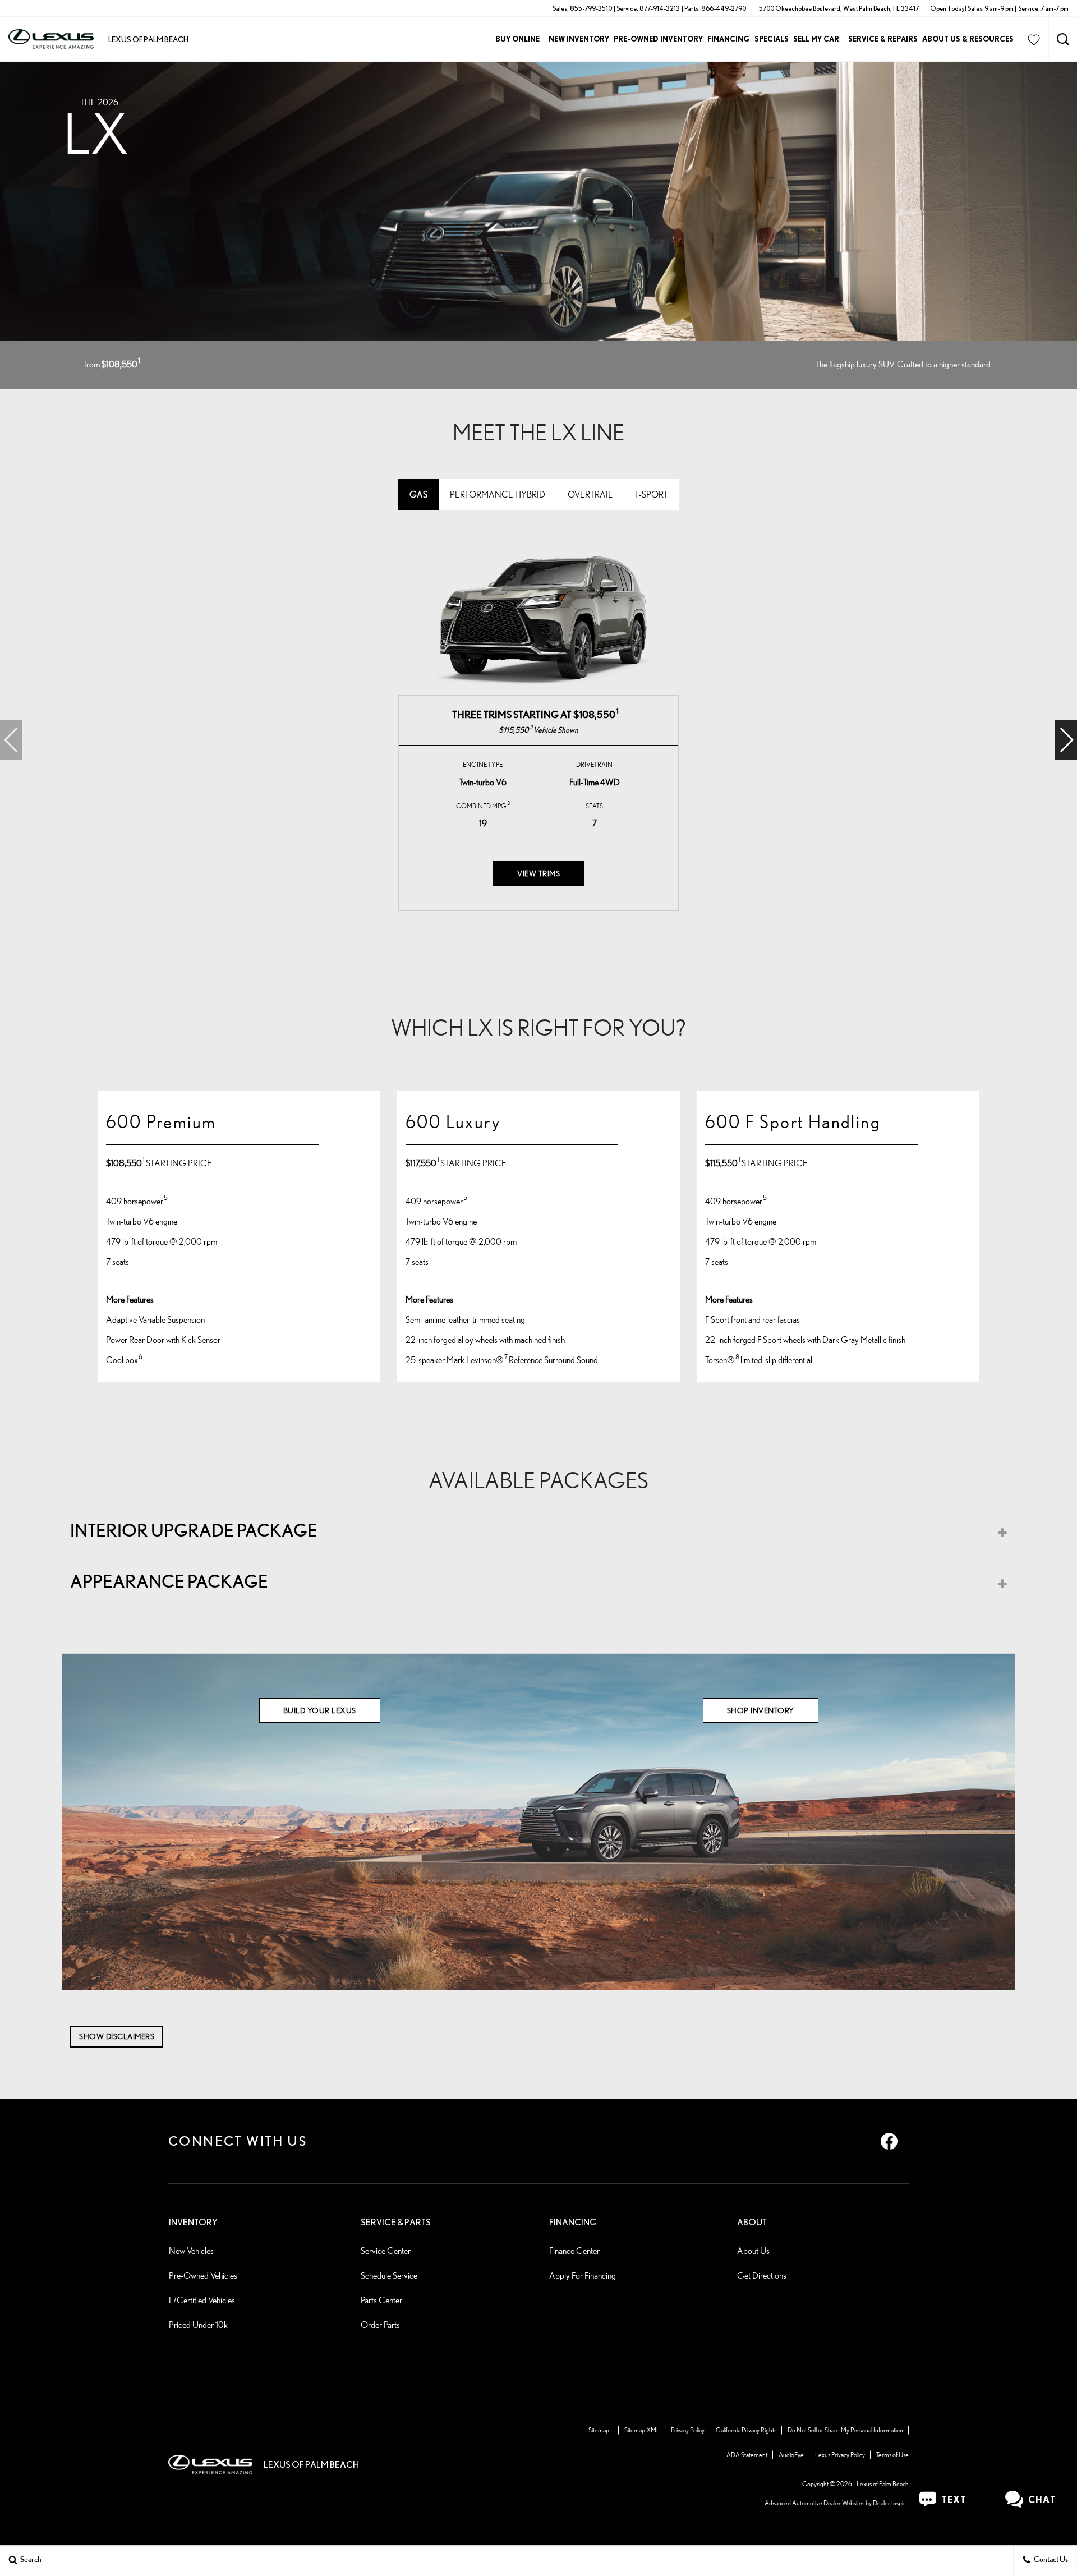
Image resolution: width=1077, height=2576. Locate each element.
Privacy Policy (688, 2430)
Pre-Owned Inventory (658, 39)
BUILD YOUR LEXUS (320, 1710)
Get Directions (762, 2276)
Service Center (386, 2251)
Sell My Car (816, 39)
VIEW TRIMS (538, 873)
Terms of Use (892, 2455)
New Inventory (579, 39)
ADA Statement (747, 2455)
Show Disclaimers (117, 2036)
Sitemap (599, 2430)
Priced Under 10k (198, 2325)
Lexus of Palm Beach (883, 2484)
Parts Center (381, 2300)
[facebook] (889, 2141)
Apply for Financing (583, 2276)
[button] (1063, 39)
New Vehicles (191, 2251)
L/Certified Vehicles (202, 2300)
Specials (772, 39)
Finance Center (574, 2251)
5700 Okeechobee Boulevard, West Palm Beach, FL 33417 (839, 8)
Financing (729, 39)
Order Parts (380, 2325)
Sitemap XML (642, 2430)
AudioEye (791, 2455)
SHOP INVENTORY (761, 1710)
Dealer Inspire (891, 2503)
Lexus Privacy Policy (840, 2455)
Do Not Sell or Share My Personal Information (845, 2430)
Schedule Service (389, 2276)
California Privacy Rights (746, 2430)
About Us (753, 2251)
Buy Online (517, 39)
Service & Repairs (883, 39)
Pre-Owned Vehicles (203, 2276)
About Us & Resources (968, 39)
